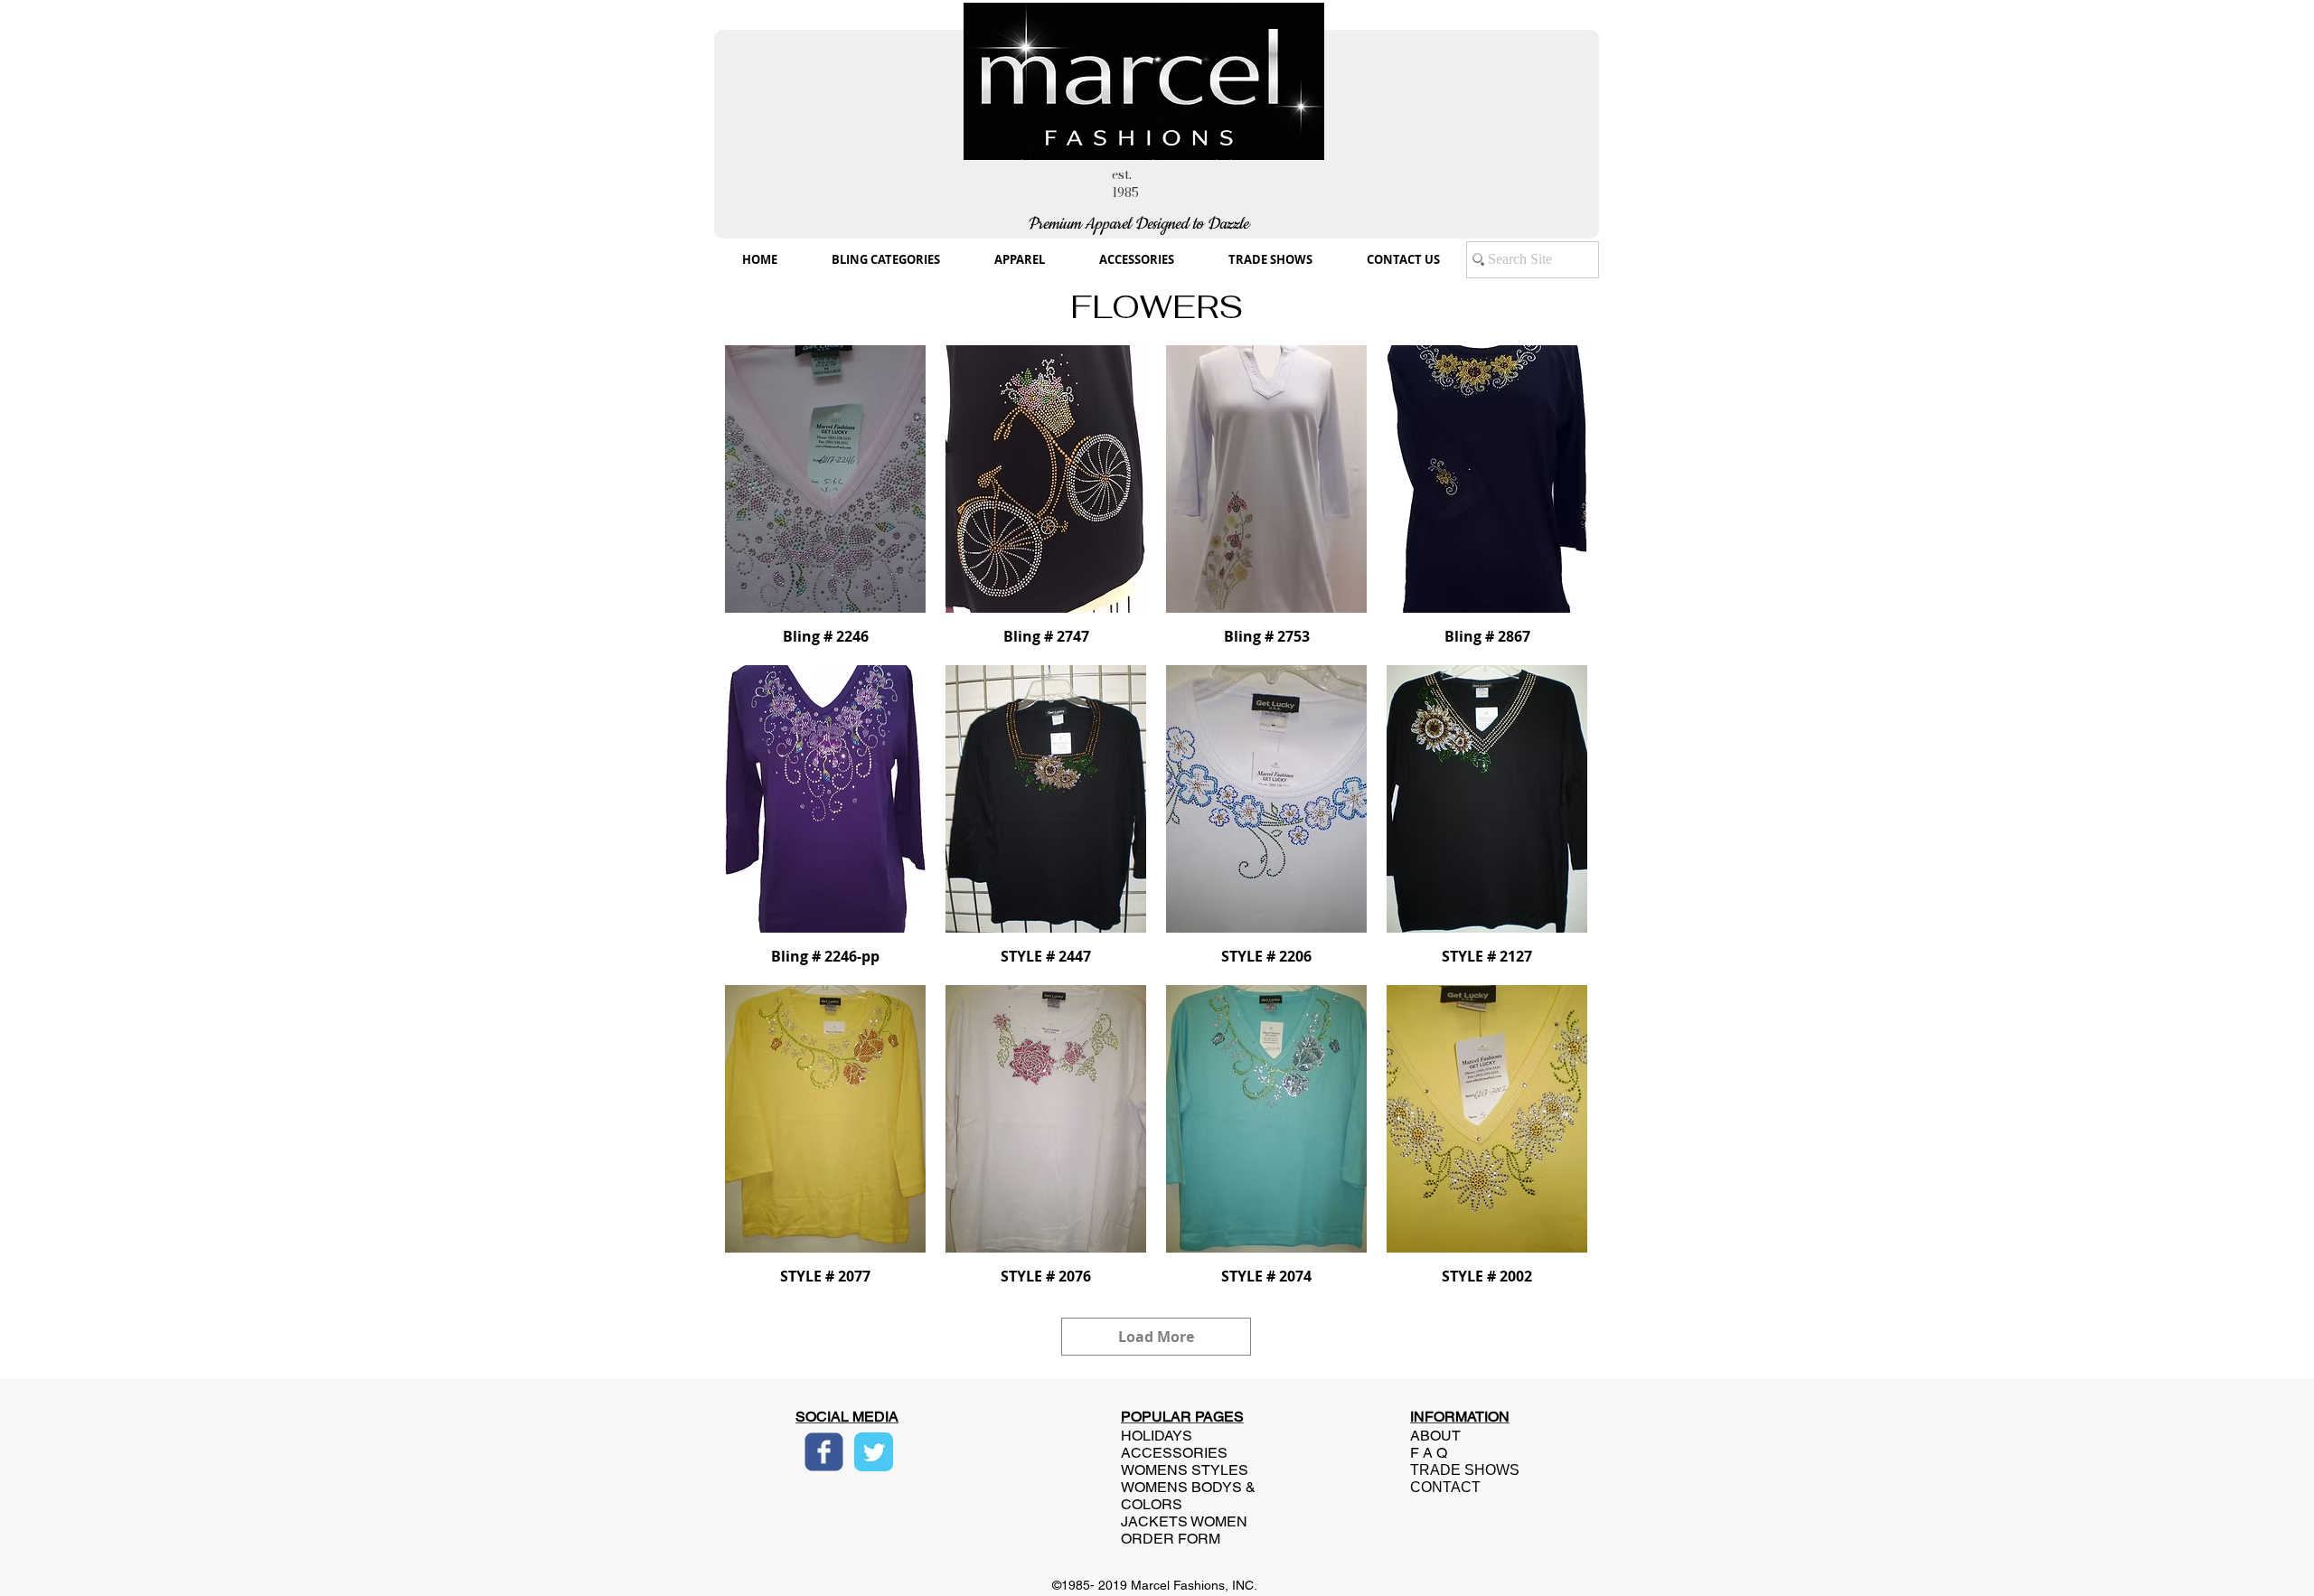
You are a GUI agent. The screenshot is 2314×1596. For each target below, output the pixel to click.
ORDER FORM (1171, 1539)
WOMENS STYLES (1185, 1470)
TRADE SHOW (1460, 1470)
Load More (1156, 1337)
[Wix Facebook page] (824, 1452)
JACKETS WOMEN (1184, 1521)
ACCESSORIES (1174, 1453)
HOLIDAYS (1157, 1436)
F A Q (1429, 1453)
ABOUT (1435, 1436)
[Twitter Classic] (874, 1452)
